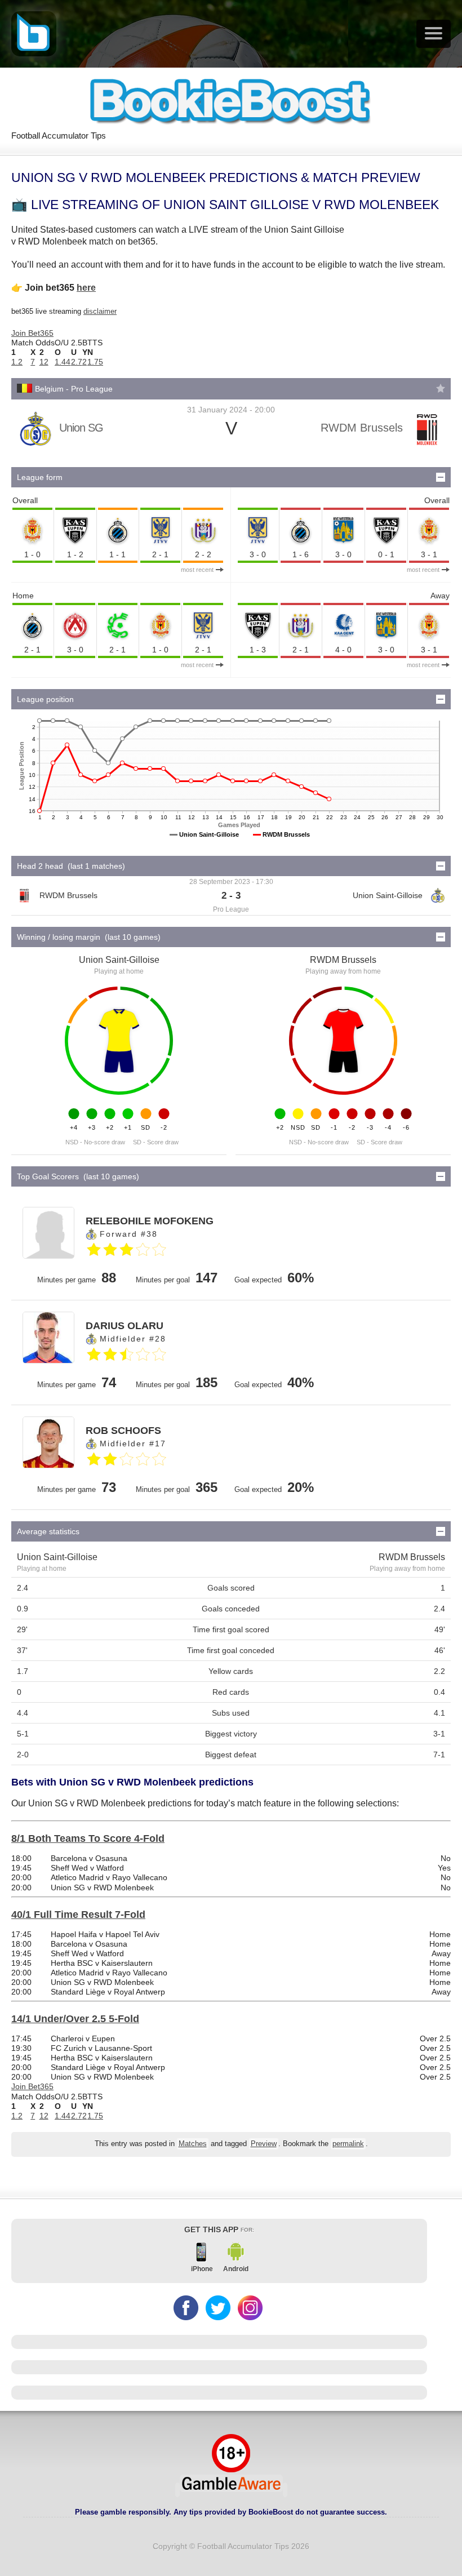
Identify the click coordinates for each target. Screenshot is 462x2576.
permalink (348, 2144)
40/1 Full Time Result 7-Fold (78, 1915)
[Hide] (441, 477)
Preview (264, 2144)
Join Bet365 (32, 333)
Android (236, 2269)
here (86, 288)
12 (44, 362)
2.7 (77, 362)
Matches (193, 2144)
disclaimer (100, 311)
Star (441, 388)
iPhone (202, 2269)
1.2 (17, 362)
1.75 (95, 362)
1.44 (63, 362)
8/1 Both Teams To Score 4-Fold (88, 1838)
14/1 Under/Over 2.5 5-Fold (75, 2019)
